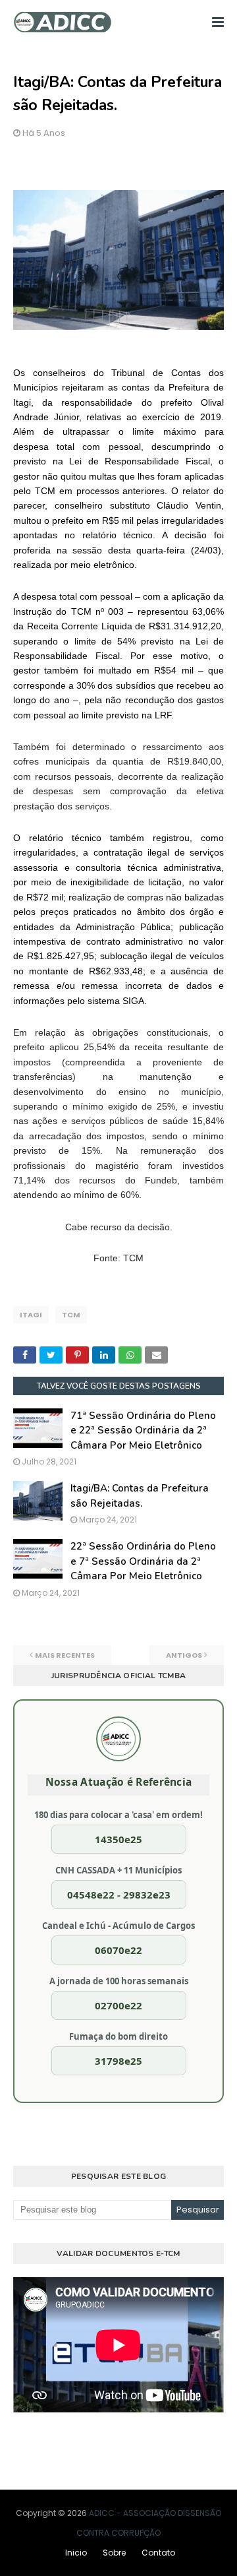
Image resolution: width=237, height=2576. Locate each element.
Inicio (76, 2553)
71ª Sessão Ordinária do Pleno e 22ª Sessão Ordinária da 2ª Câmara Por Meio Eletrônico (143, 1430)
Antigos (184, 1655)
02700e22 (118, 2005)
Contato (158, 2553)
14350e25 (118, 1839)
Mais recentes (65, 1655)
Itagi (31, 1315)
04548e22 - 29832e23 (119, 1895)
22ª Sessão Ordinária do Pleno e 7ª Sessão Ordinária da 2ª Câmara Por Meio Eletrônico (143, 1561)
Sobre (114, 2553)
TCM (71, 1315)
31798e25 (118, 2061)
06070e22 (118, 1950)
